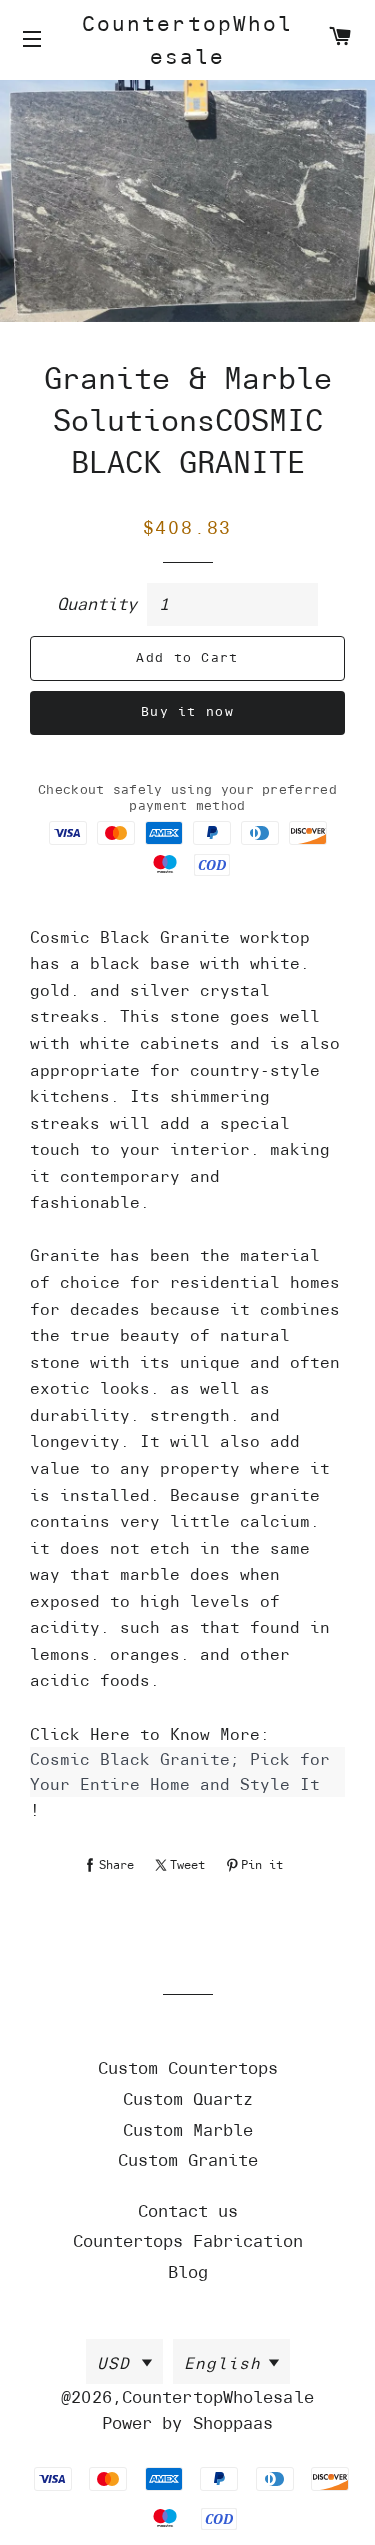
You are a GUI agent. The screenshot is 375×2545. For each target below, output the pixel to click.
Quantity (97, 604)
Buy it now (187, 711)
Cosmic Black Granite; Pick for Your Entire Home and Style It (180, 1772)
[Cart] (340, 39)
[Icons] (35, 40)
